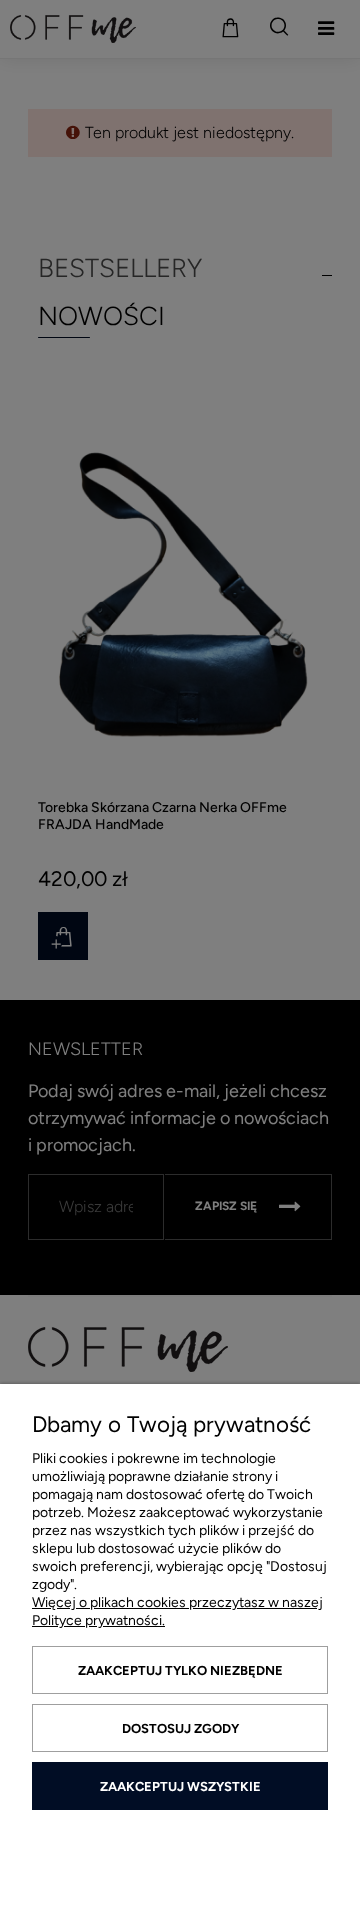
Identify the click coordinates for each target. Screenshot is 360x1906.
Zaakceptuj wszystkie (180, 1786)
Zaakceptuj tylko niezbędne (180, 1670)
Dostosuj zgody (180, 1728)
